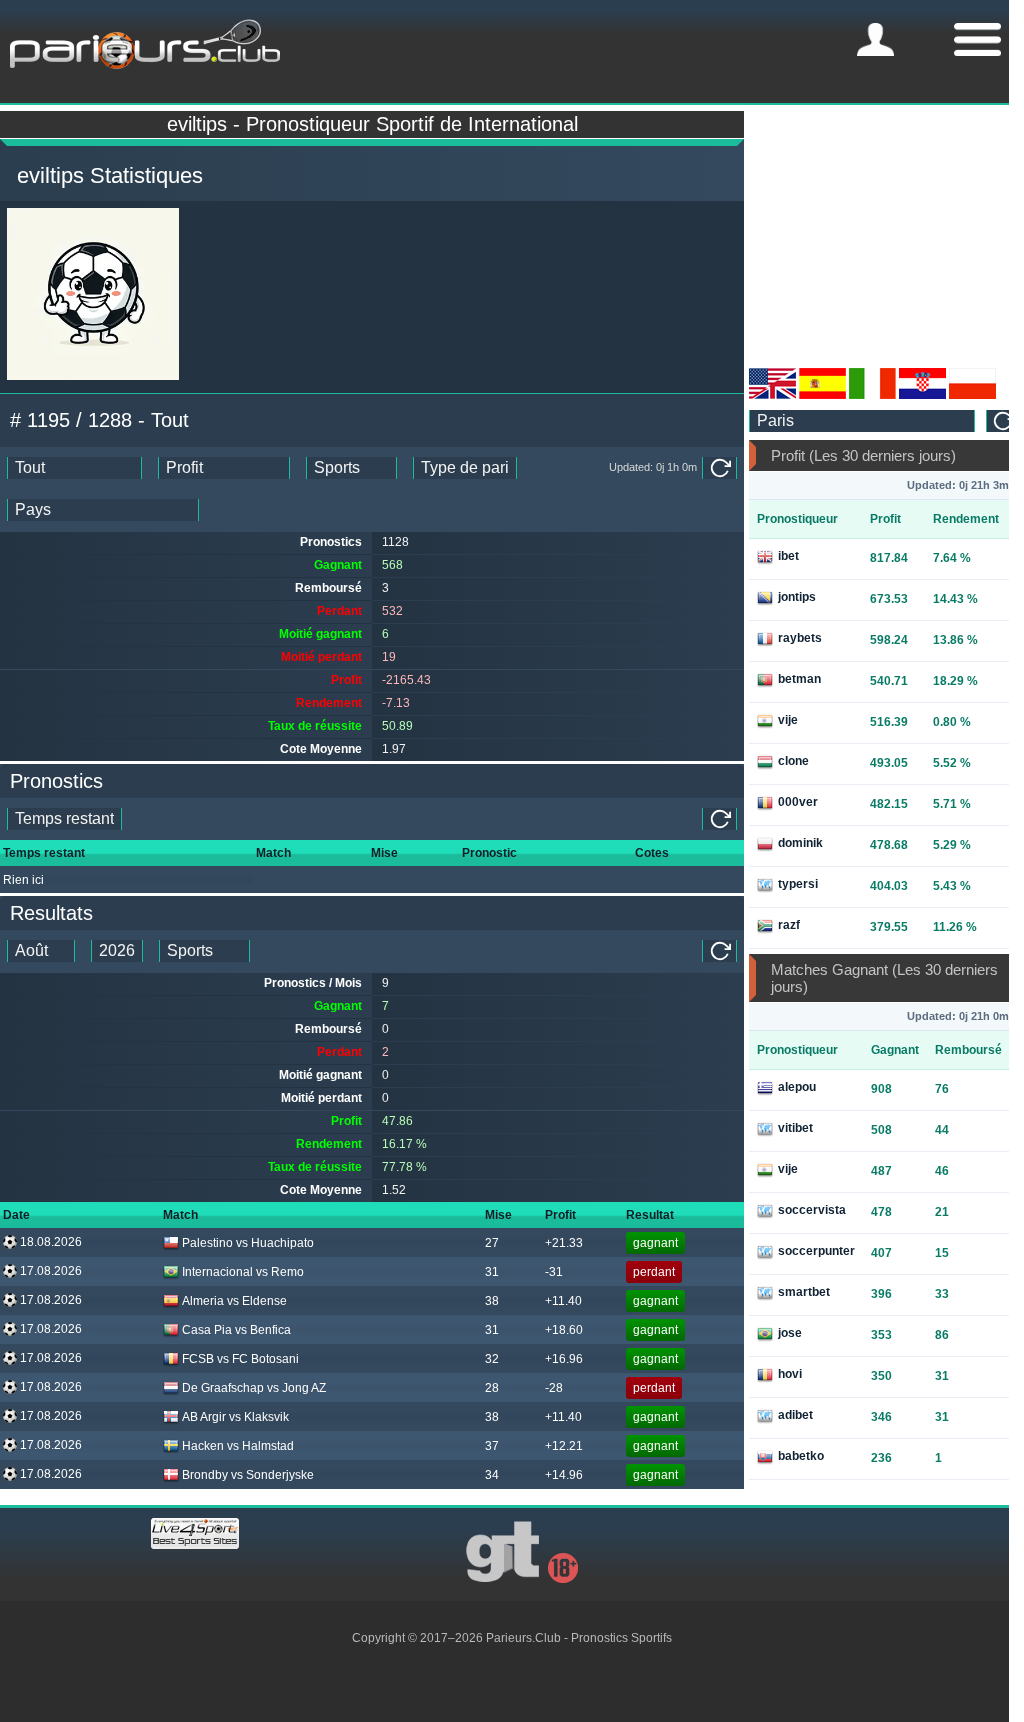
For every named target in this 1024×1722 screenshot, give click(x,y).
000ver (798, 802)
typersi (798, 884)
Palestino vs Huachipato (248, 1243)
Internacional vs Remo (243, 1272)
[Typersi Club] (972, 395)
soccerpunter (816, 1251)
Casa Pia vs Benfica (236, 1330)
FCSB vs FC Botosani (240, 1359)
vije (788, 720)
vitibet (795, 1128)
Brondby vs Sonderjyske (248, 1475)
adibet (795, 1415)
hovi (790, 1374)
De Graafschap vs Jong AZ (254, 1388)
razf (789, 925)
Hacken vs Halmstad (238, 1446)
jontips (797, 597)
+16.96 (564, 1359)
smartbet (804, 1292)
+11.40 (563, 1301)
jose (790, 1333)
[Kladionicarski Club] (922, 395)
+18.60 (564, 1330)
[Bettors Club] (772, 395)
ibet (788, 556)
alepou (797, 1087)
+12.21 (564, 1446)
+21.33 (564, 1243)
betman (799, 679)
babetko (801, 1456)
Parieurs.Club (523, 1638)
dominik (800, 843)
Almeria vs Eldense (234, 1301)
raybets (800, 638)
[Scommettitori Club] (872, 395)
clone (793, 761)
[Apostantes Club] (822, 395)
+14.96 (564, 1475)
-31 (554, 1272)
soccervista (812, 1210)
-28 (554, 1388)
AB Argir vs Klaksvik (235, 1417)
